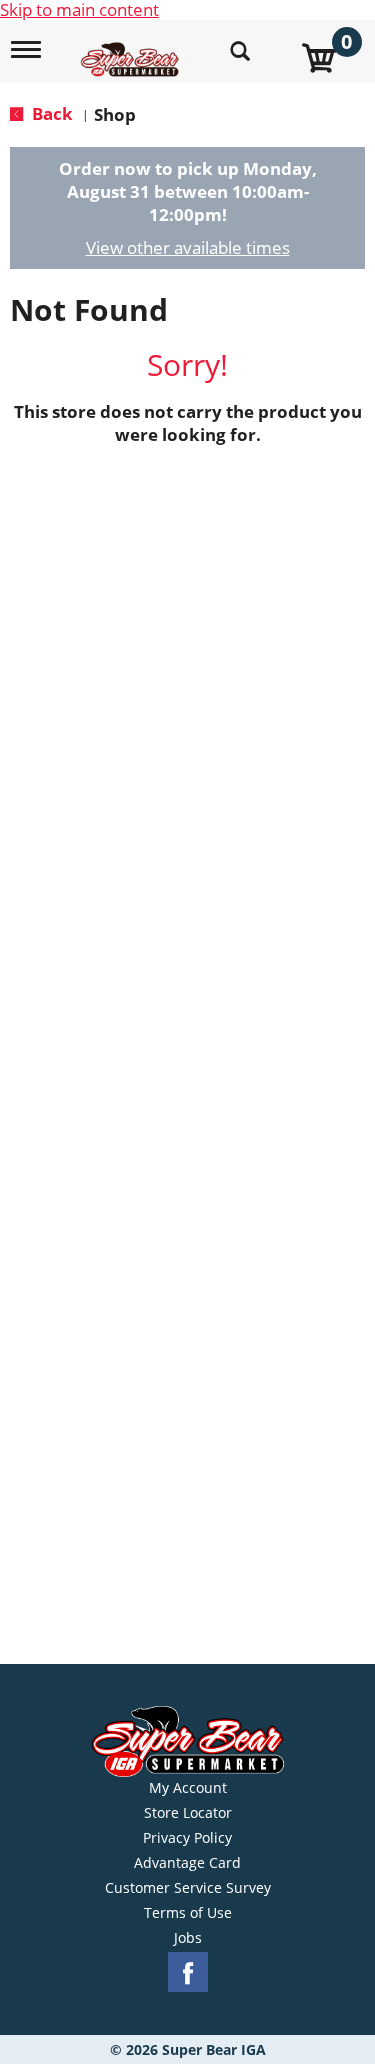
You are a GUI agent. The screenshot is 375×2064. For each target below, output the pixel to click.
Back (50, 113)
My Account (188, 1788)
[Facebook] (188, 1972)
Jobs (188, 1938)
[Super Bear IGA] (132, 48)
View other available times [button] (188, 247)
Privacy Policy (187, 1838)
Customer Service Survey (188, 1888)
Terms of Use (188, 1913)
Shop (115, 114)
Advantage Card (187, 1863)
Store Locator (188, 1813)
